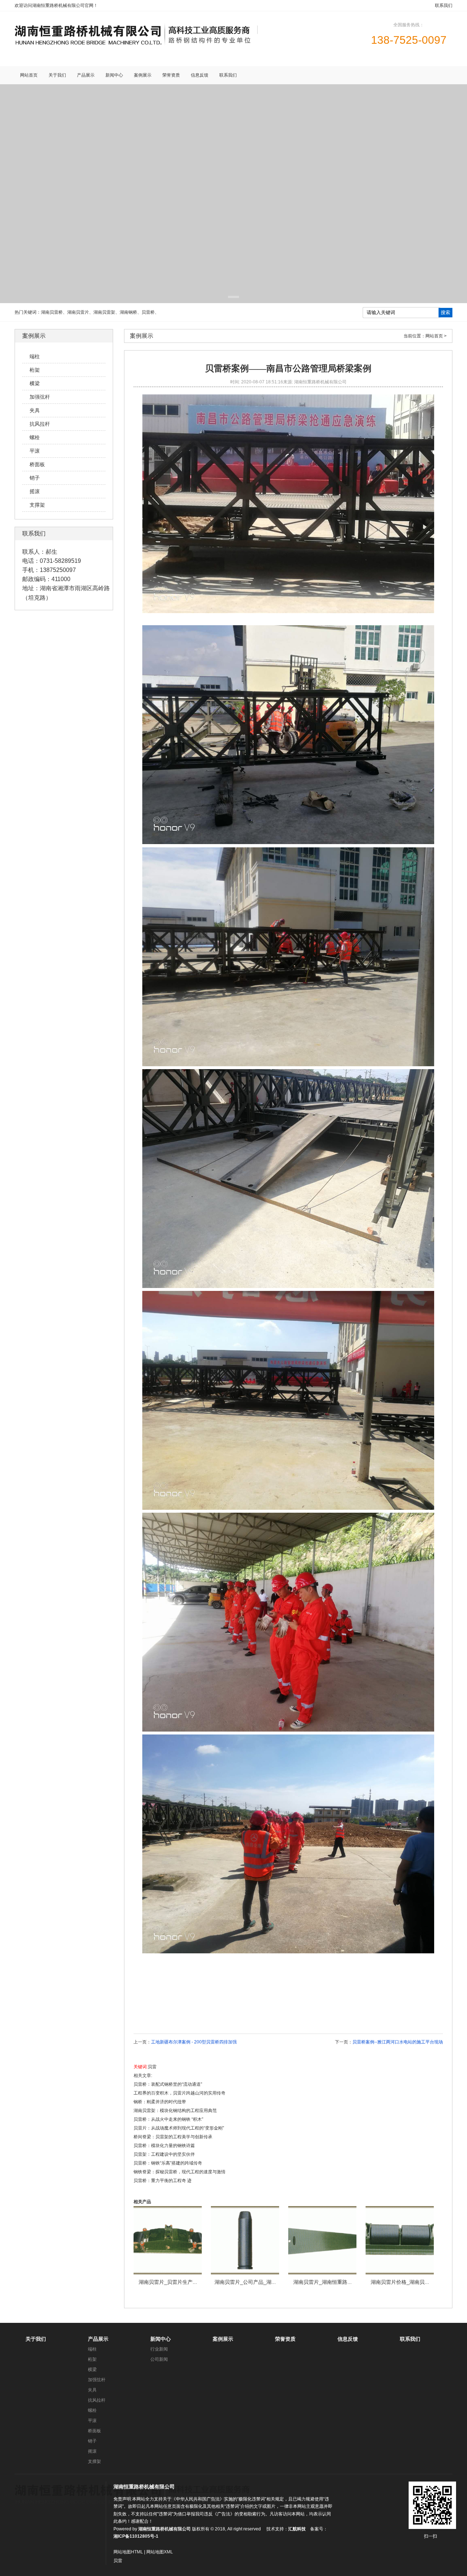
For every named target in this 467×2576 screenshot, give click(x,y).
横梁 (92, 2370)
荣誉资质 (285, 2339)
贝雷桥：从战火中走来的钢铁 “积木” (168, 2119)
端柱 (92, 2349)
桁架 (92, 2359)
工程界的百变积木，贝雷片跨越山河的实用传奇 (180, 2093)
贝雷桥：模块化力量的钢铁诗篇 (164, 2146)
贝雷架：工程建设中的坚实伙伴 (164, 2154)
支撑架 (94, 2461)
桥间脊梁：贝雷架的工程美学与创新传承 (173, 2137)
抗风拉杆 (97, 2400)
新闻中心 (161, 2339)
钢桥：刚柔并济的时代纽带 (160, 2102)
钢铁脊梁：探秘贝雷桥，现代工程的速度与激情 (180, 2172)
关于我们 (36, 2339)
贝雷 (152, 2067)
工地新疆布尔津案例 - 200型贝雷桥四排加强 (194, 2042)
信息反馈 (348, 2339)
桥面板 (94, 2431)
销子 (92, 2441)
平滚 (92, 2421)
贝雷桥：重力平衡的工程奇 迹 (163, 2181)
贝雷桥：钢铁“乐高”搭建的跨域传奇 (168, 2163)
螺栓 (92, 2410)
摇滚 (92, 2451)
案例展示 (223, 2339)
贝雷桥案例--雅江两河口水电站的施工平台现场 (398, 2042)
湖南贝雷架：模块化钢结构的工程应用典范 (175, 2111)
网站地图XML (160, 2552)
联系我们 (444, 5)
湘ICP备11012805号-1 (136, 2536)
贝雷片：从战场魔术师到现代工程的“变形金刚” (179, 2128)
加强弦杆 (97, 2380)
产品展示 (98, 2339)
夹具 (92, 2390)
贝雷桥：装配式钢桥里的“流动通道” (168, 2084)
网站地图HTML (128, 2552)
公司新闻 (159, 2359)
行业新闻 (159, 2349)
